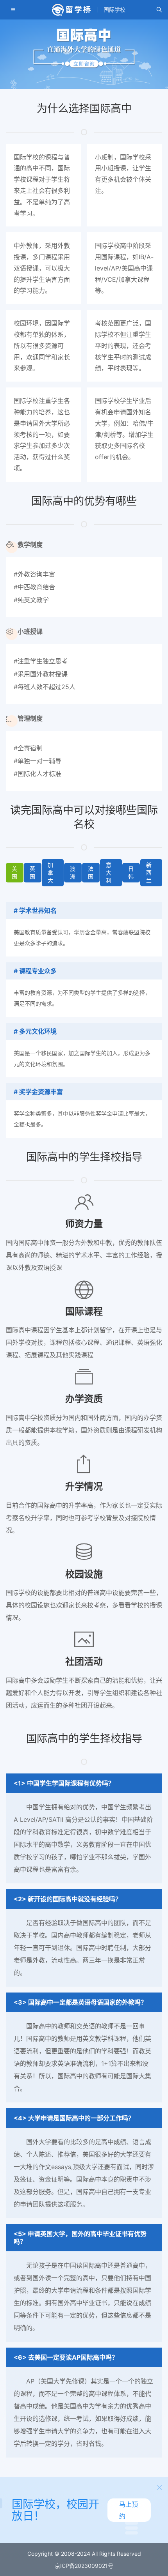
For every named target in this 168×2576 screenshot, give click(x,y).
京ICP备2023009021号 (84, 2566)
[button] (159, 10)
